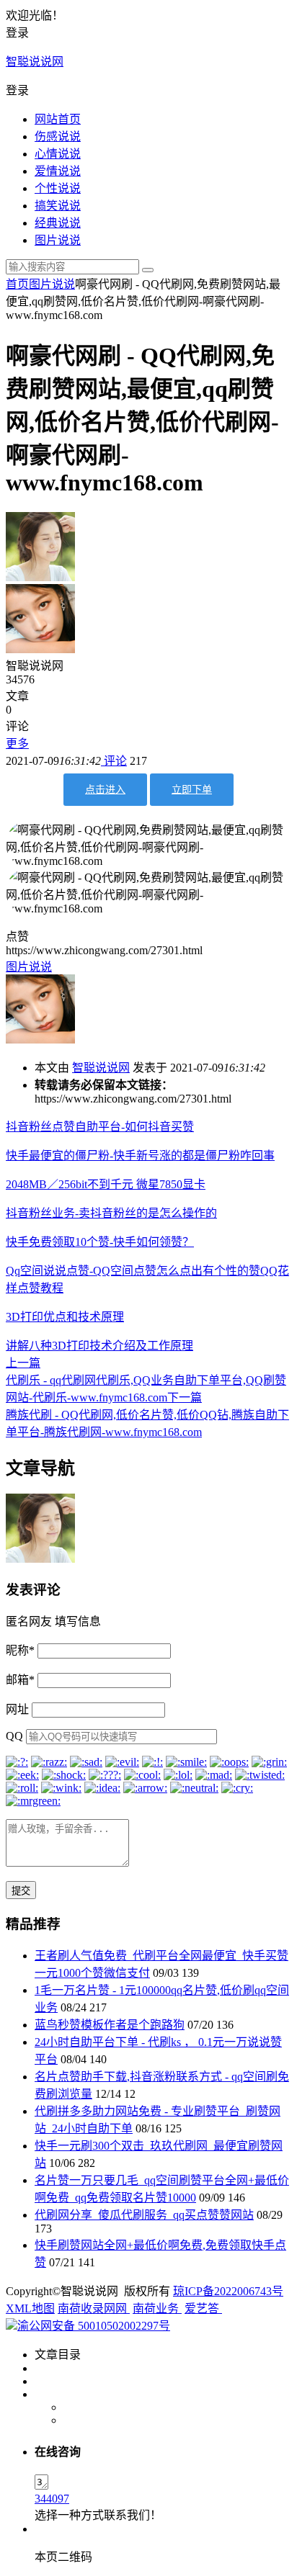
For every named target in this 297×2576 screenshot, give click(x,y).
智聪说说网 (35, 62)
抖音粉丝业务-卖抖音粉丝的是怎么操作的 (111, 1213)
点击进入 (105, 790)
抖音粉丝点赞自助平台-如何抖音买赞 (100, 1127)
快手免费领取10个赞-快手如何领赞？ (100, 1242)
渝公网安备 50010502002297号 (94, 2326)
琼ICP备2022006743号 (228, 2291)
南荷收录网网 (94, 2308)
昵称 (20, 1650)
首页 (17, 284)
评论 (114, 761)
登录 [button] (17, 33)
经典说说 (58, 223)
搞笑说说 (58, 206)
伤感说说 (58, 136)
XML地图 (30, 2308)
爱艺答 (203, 2308)
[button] (148, 89)
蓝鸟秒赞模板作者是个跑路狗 (110, 2025)
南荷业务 (157, 2308)
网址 (17, 1709)
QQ (14, 1736)
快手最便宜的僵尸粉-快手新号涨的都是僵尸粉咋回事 (140, 1155)
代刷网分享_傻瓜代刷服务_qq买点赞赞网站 (144, 2215)
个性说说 (58, 188)
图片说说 (58, 240)
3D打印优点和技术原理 (65, 1317)
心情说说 (58, 154)
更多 (17, 744)
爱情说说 (58, 171)
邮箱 (20, 1680)
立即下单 (192, 790)
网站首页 (58, 119)
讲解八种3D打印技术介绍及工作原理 (99, 1346)
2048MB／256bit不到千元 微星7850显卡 (106, 1184)
